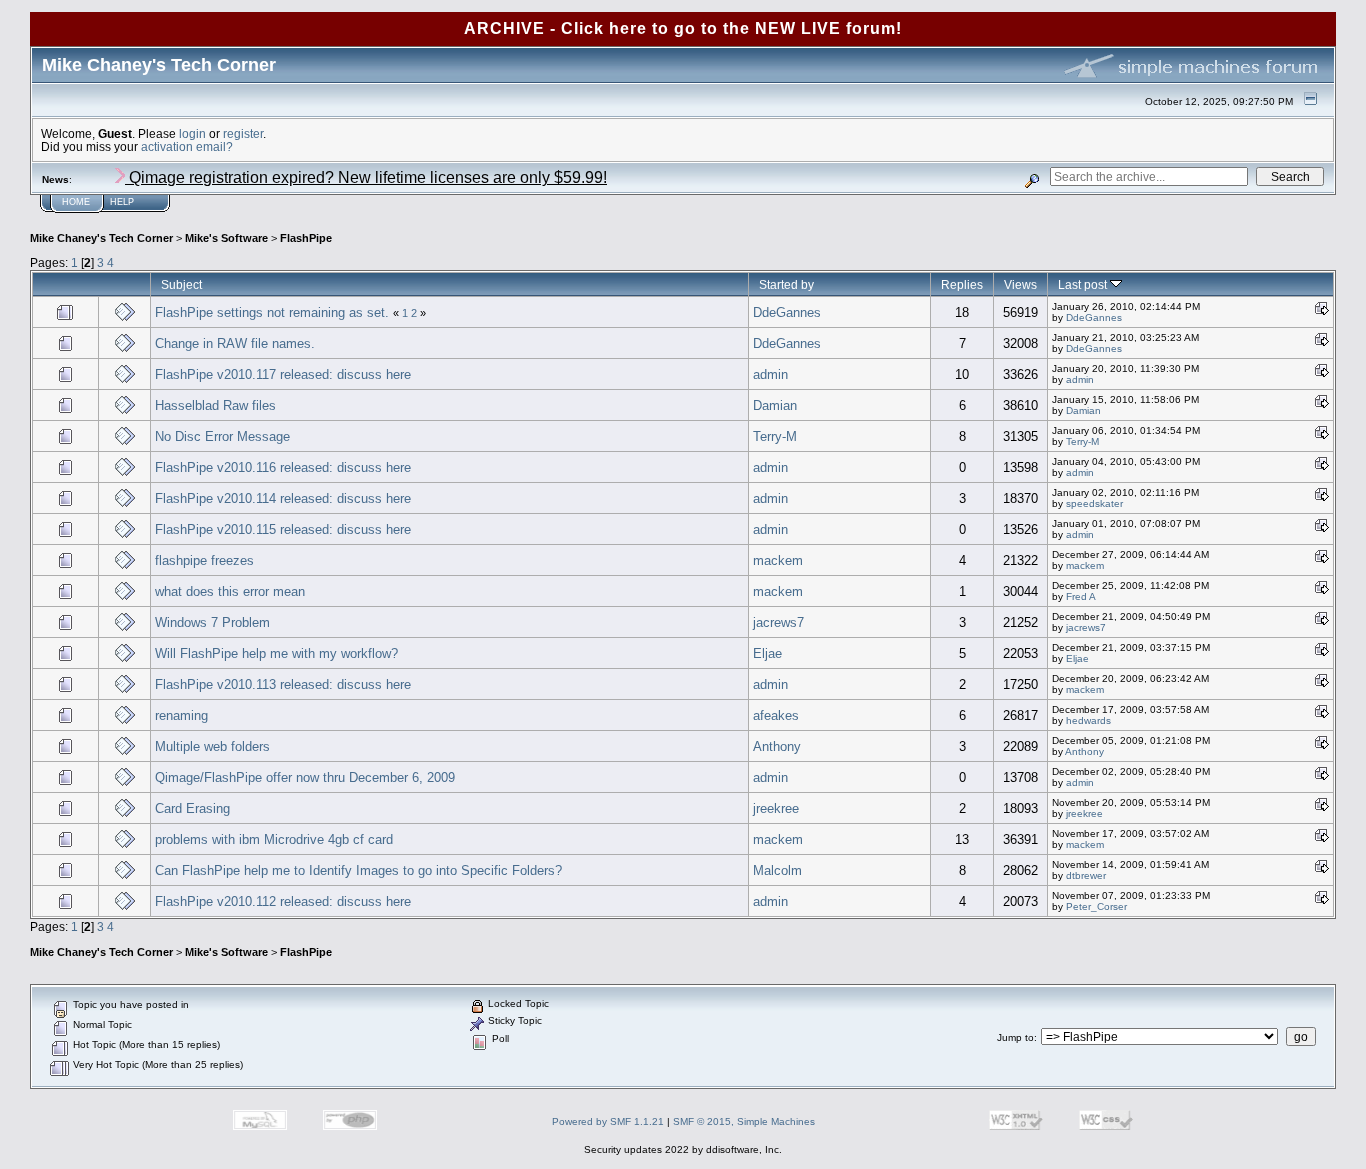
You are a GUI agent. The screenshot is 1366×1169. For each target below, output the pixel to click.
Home (76, 202)
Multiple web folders (212, 746)
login (192, 133)
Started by (786, 284)
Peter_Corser (1096, 906)
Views (1020, 284)
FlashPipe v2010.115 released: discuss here (283, 529)
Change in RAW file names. (235, 343)
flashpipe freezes (204, 560)
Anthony (777, 746)
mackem (778, 560)
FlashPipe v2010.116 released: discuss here (283, 467)
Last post (1084, 284)
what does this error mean (230, 591)
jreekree (776, 808)
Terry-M (775, 436)
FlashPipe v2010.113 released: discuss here (283, 684)
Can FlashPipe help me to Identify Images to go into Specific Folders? (358, 870)
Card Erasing (192, 808)
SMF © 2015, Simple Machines (744, 1121)
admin (770, 374)
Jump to (1015, 1037)
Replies (962, 284)
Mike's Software (226, 238)
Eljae (767, 653)
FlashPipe (306, 238)
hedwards (1088, 720)
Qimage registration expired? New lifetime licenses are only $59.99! (366, 177)
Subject (181, 284)
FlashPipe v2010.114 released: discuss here (283, 498)
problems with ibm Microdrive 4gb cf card (274, 839)
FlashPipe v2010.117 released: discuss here (283, 374)
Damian (775, 405)
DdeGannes (787, 312)
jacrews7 (778, 622)
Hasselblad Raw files (215, 405)
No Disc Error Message (222, 436)
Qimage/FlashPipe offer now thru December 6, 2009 (305, 777)
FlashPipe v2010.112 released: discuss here (283, 901)
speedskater (1094, 503)
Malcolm (777, 870)
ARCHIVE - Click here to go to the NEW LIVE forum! (683, 28)
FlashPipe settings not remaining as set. (272, 312)
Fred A (1081, 596)
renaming (181, 715)
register (243, 133)
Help (122, 202)
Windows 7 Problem (212, 622)
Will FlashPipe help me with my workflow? (276, 653)
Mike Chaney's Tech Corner (101, 238)
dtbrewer (1086, 875)
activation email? (187, 146)
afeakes (776, 715)
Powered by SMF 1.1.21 (608, 1121)
